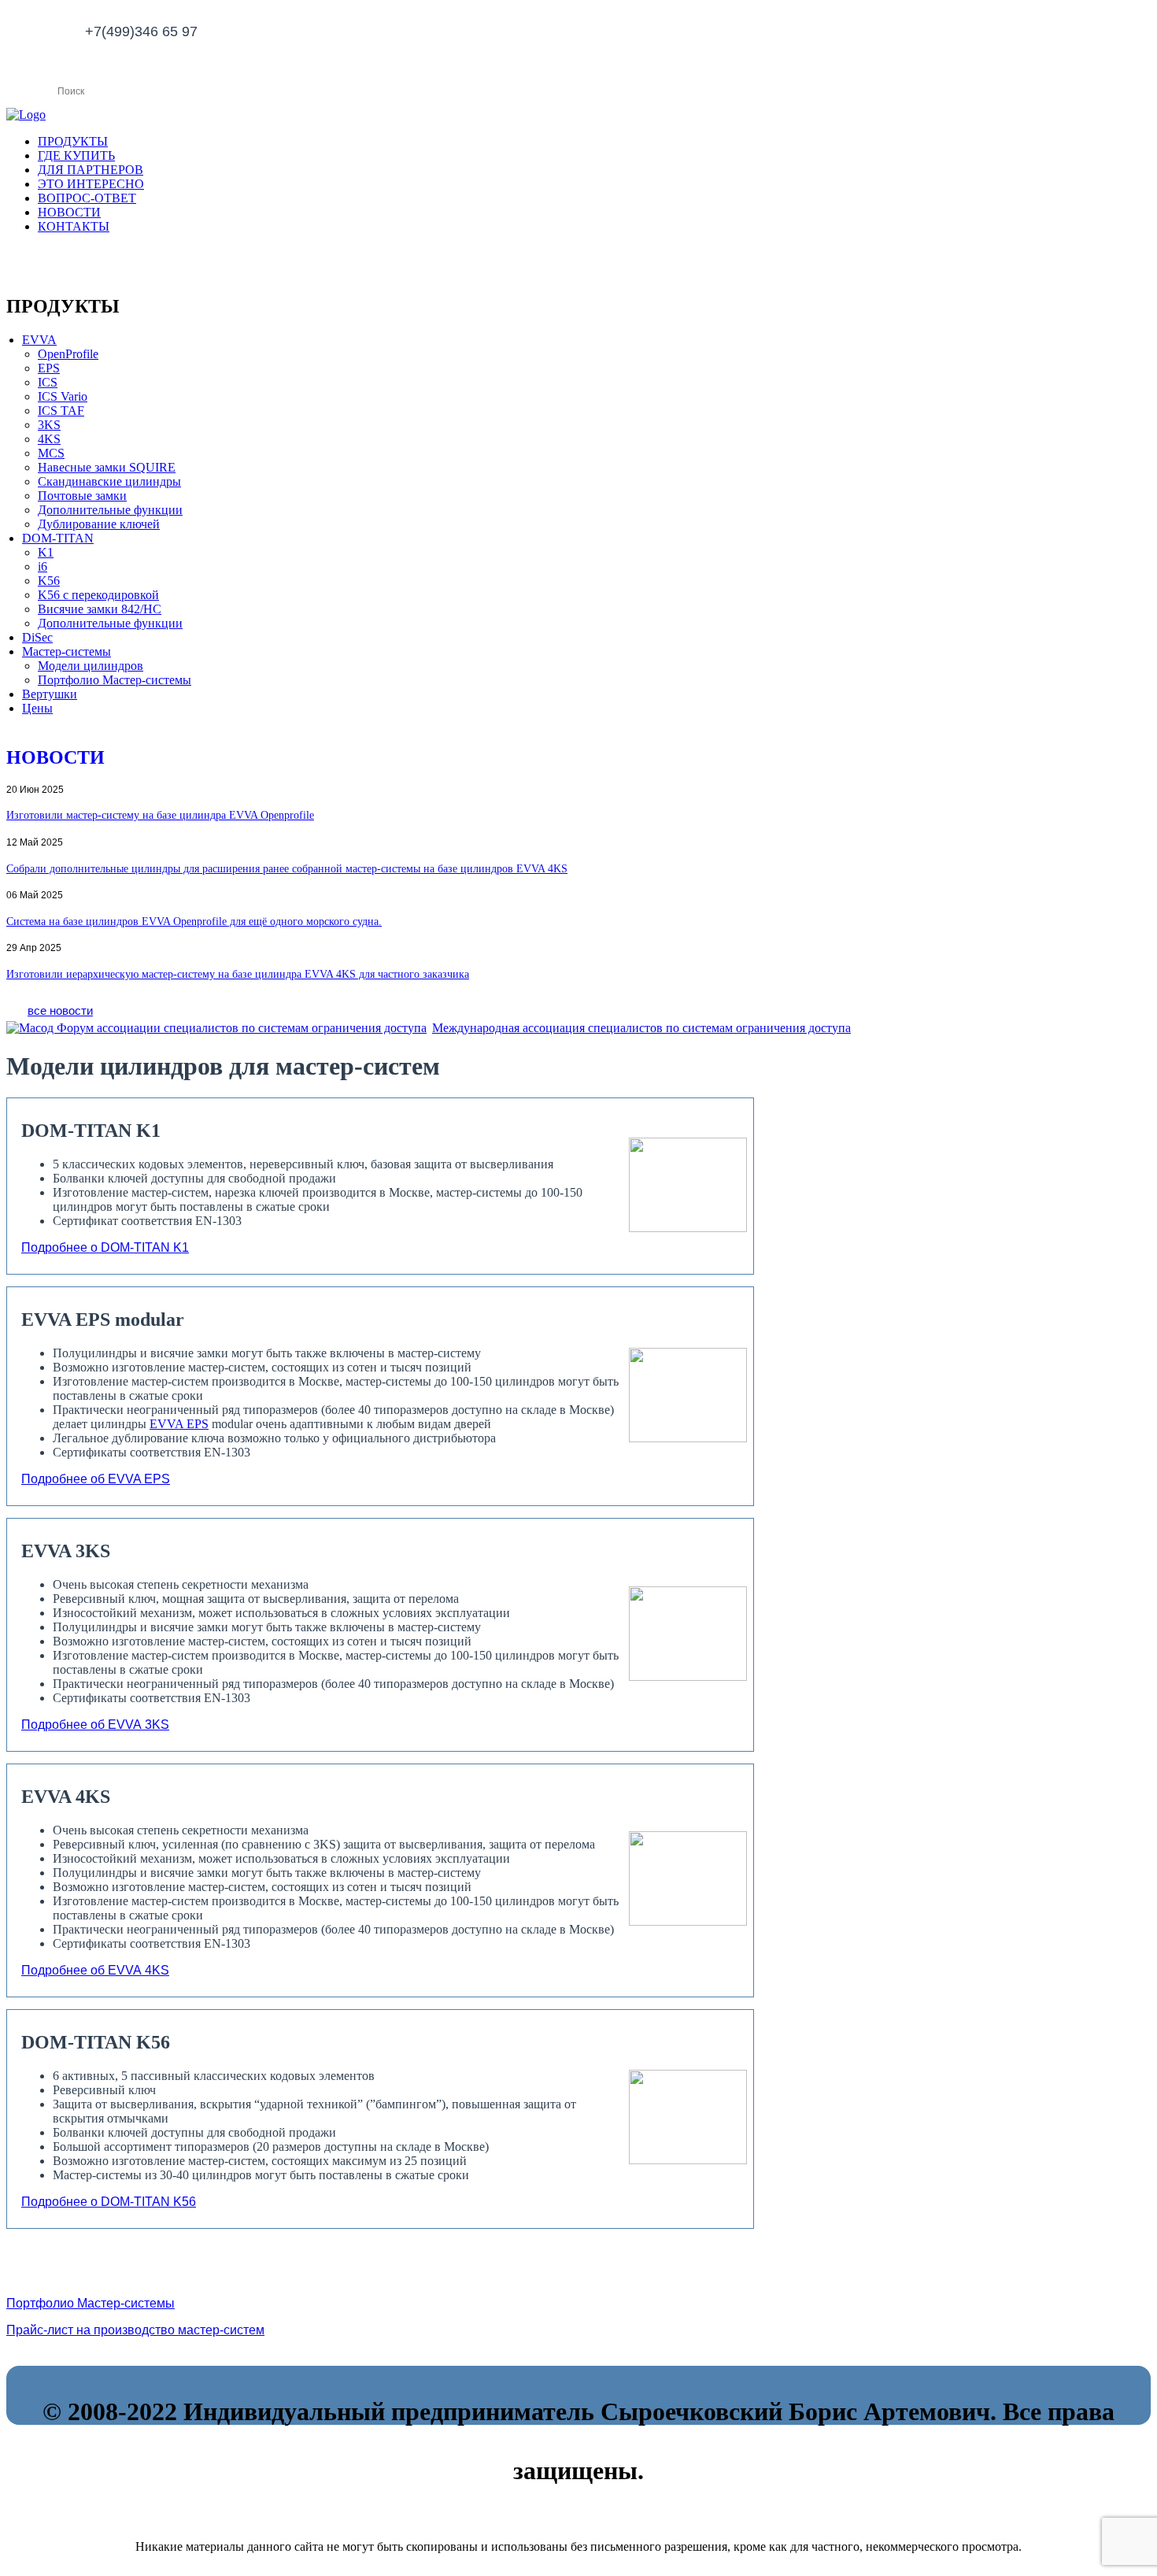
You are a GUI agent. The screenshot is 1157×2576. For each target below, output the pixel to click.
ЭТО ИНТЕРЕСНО (91, 184)
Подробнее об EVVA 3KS (95, 1725)
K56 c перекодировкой (98, 595)
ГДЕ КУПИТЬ (76, 155)
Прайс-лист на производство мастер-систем (135, 2330)
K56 (49, 581)
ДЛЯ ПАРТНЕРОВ (91, 170)
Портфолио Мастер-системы (115, 680)
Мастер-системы (67, 651)
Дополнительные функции (110, 510)
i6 (43, 566)
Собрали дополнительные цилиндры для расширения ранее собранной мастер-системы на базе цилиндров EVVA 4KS (287, 869)
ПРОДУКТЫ (73, 141)
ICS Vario (63, 396)
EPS (49, 368)
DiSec (37, 637)
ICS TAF (61, 411)
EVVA (39, 340)
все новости (60, 1010)
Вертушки (50, 694)
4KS (49, 439)
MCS (51, 453)
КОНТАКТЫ (74, 226)
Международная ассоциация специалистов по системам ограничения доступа (641, 1028)
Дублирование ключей (99, 524)
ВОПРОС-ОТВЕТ (87, 198)
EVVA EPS (179, 1424)
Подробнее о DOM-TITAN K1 (105, 1247)
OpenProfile (68, 354)
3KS (49, 425)
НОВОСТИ (69, 212)
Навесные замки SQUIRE (107, 467)
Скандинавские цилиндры (109, 481)
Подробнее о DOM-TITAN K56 (109, 2202)
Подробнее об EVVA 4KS (95, 1970)
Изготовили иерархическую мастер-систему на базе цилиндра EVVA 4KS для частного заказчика (238, 974)
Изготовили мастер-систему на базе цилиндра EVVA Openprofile (160, 815)
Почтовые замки (82, 496)
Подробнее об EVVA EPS (96, 1479)
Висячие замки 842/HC (100, 609)
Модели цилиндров (91, 666)
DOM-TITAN (58, 538)
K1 (46, 552)
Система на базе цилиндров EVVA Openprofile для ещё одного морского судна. (194, 922)
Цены (37, 708)
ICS (48, 382)
